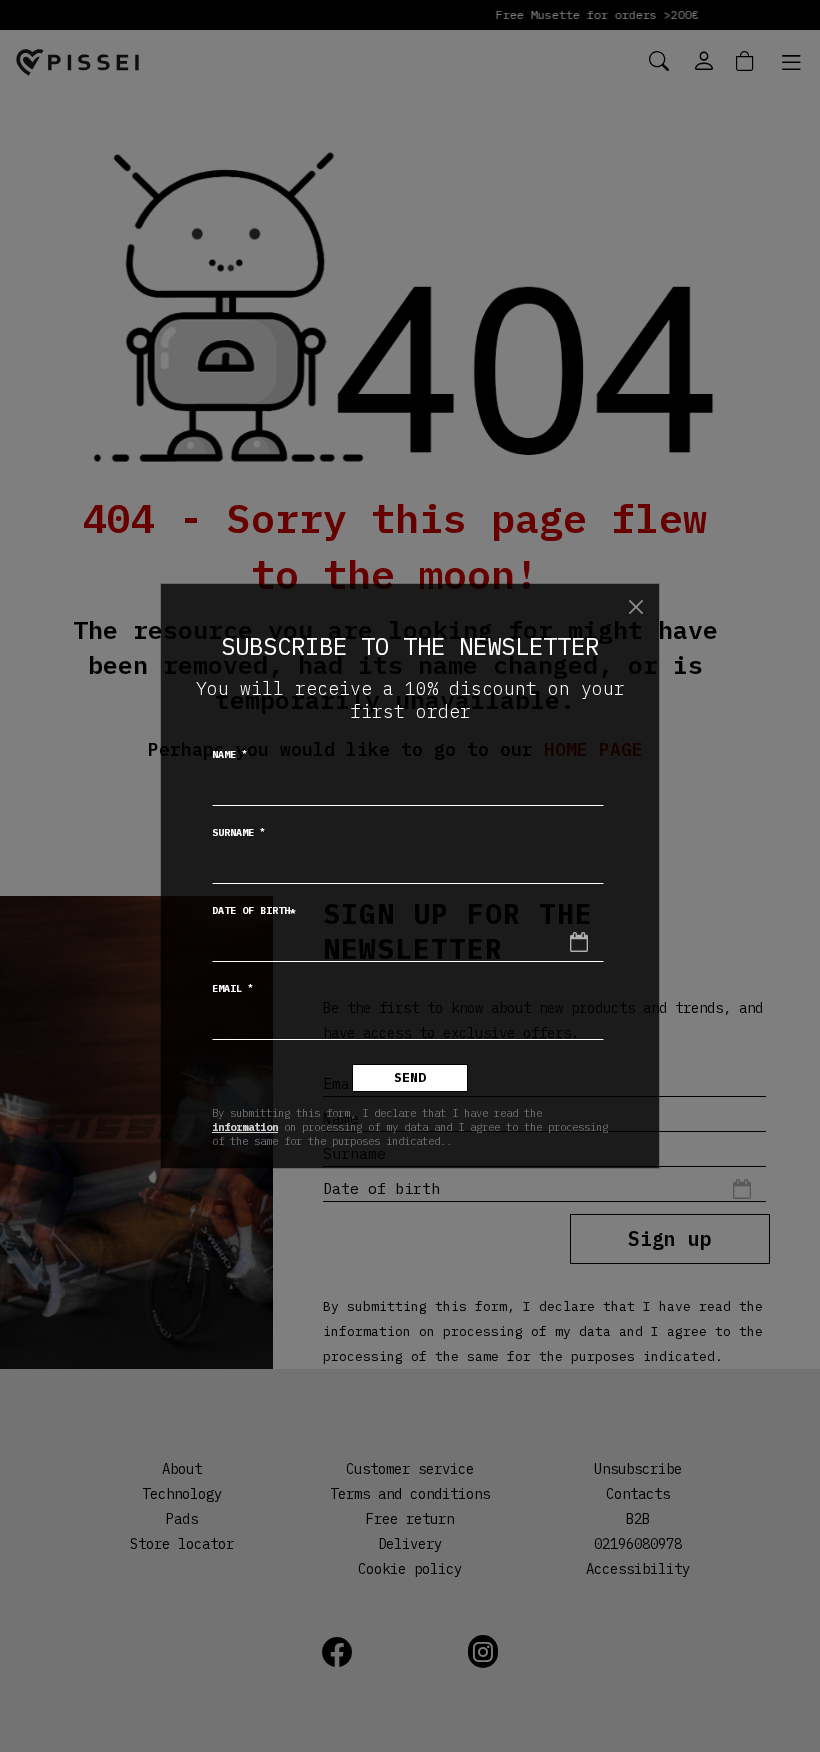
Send (410, 1077)
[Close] (636, 607)
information (245, 1127)
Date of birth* (254, 910)
